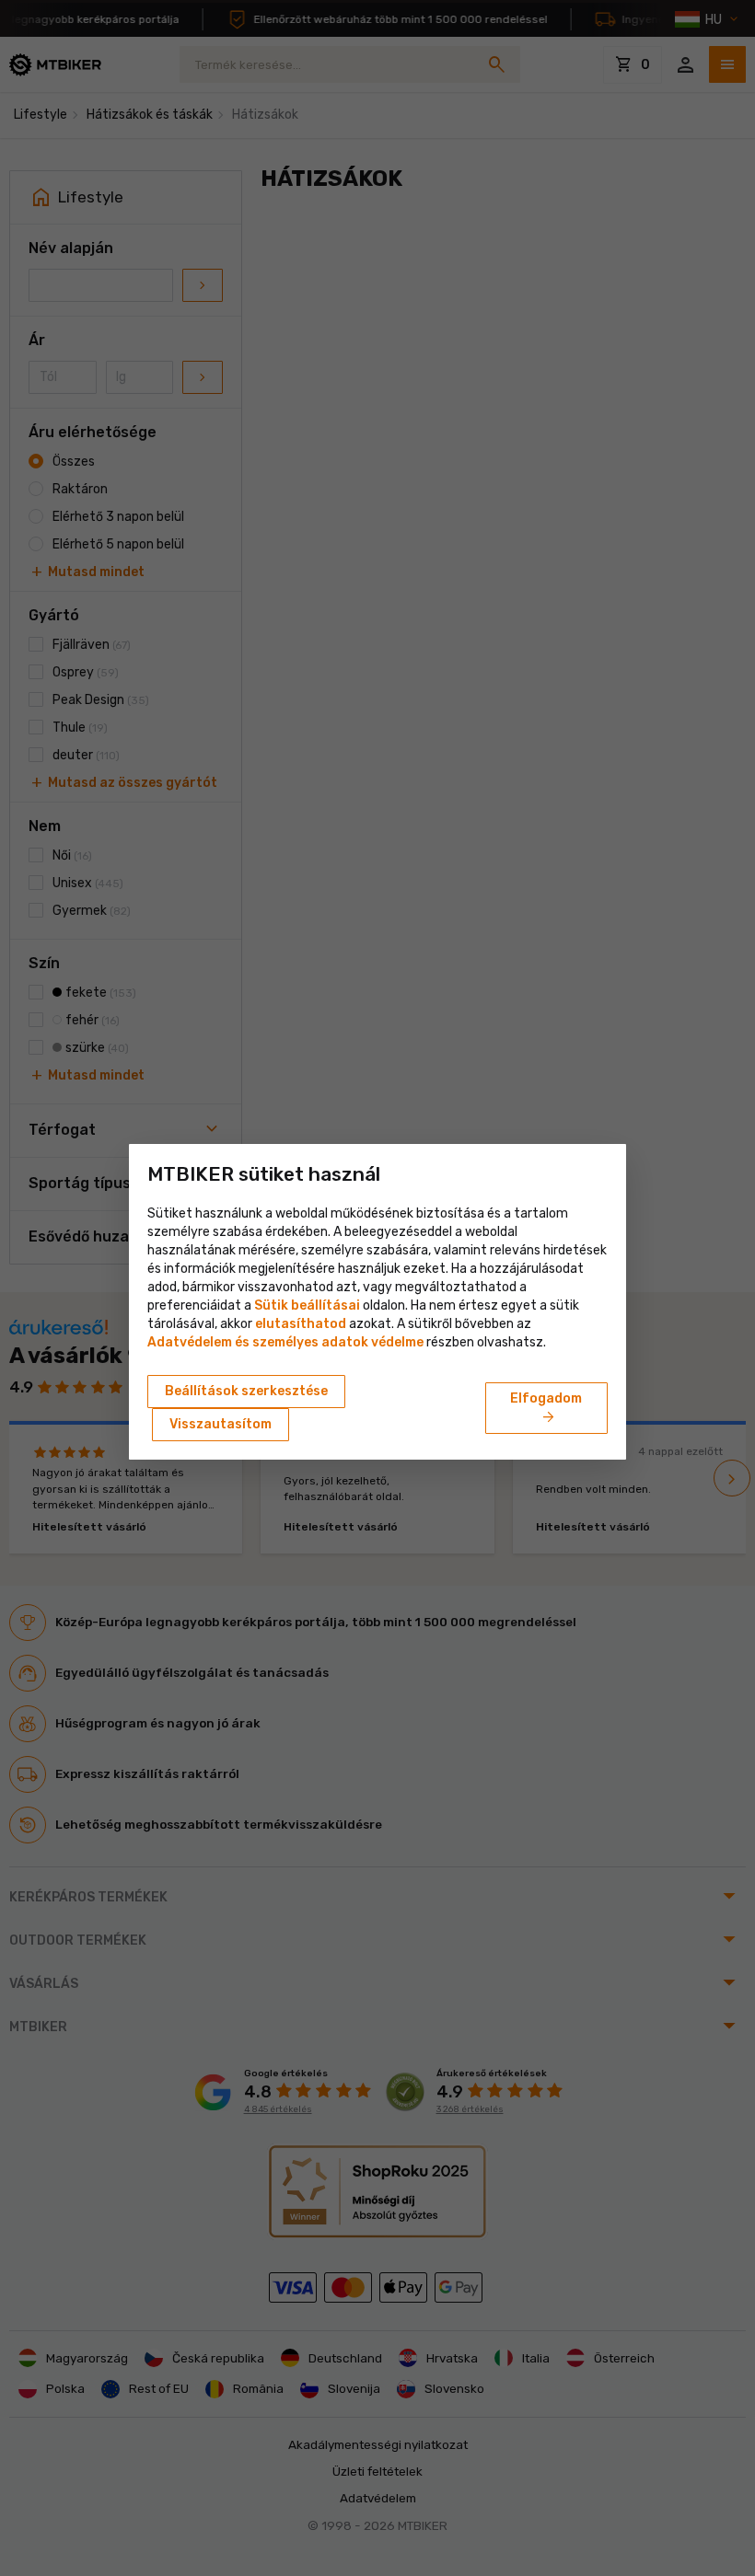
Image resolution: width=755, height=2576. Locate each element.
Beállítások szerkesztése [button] (246, 1391)
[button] (301, 1324)
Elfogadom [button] (546, 1409)
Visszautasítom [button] (221, 1424)
